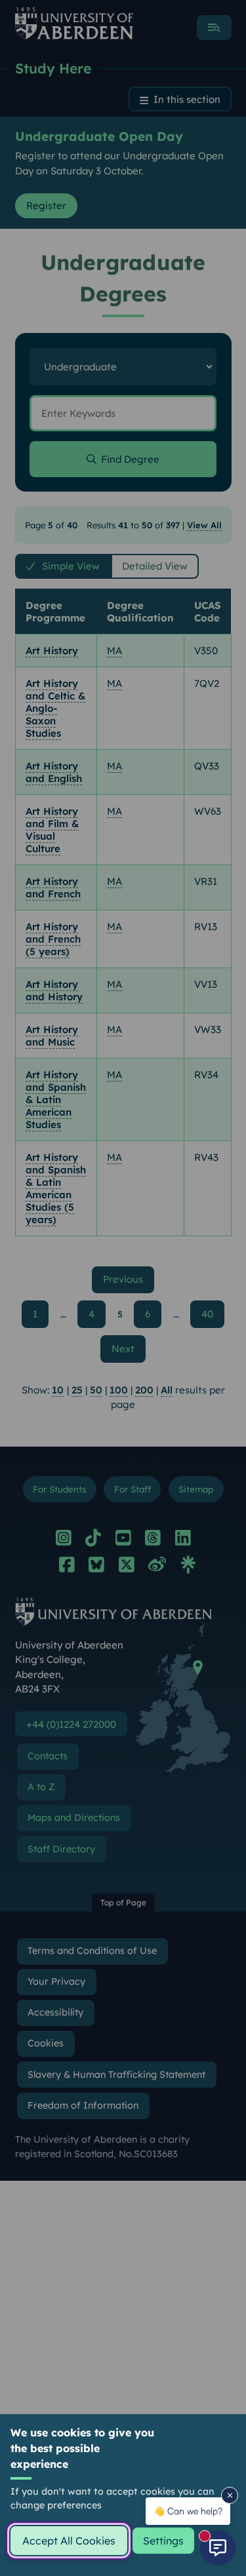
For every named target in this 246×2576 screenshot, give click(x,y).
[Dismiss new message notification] (230, 2495)
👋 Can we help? (188, 2511)
